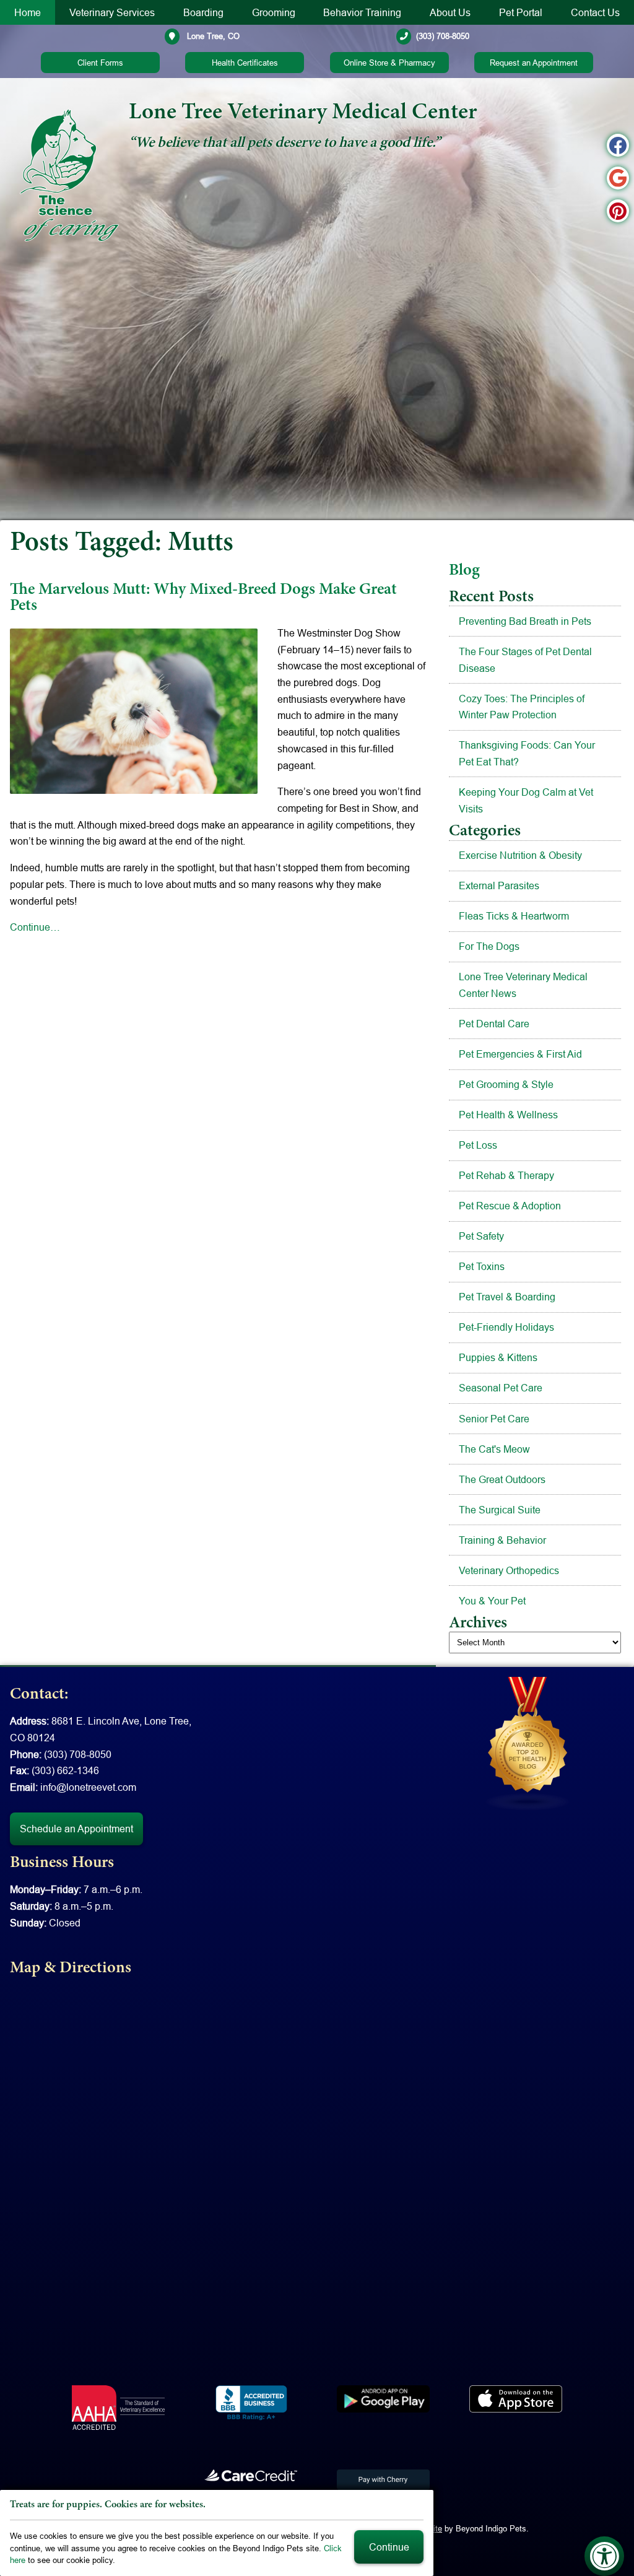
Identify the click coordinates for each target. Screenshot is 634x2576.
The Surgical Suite (500, 1510)
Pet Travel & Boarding (507, 1297)
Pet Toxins (482, 1266)
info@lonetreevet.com (88, 1787)
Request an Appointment (534, 63)
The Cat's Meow (494, 1449)
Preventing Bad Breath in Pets (525, 621)
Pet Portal (521, 12)
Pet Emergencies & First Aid (520, 1054)
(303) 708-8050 (443, 36)
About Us (450, 12)
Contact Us (595, 12)
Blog (464, 571)
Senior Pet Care (494, 1419)
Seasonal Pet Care (501, 1388)
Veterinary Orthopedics (509, 1570)
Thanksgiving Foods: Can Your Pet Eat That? (527, 753)
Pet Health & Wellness (508, 1115)
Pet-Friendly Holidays (506, 1327)
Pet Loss (478, 1145)
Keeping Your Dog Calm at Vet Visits (526, 800)
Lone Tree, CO (212, 36)
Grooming (274, 12)
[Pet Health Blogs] (528, 1743)
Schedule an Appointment (76, 1829)
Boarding (203, 12)
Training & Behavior (502, 1540)
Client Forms (100, 63)
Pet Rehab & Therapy (506, 1175)
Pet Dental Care (494, 1024)
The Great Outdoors (502, 1479)
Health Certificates (245, 63)
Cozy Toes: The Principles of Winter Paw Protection (522, 707)
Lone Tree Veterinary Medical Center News (523, 985)
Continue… (35, 927)
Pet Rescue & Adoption (510, 1206)
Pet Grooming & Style (506, 1084)
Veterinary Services (112, 12)
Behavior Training (362, 12)
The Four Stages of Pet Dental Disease (525, 660)
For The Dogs (489, 946)
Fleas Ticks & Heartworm (514, 916)
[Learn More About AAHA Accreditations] (118, 2408)
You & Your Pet (492, 1601)
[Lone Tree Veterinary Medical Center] (69, 175)
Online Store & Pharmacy (389, 63)
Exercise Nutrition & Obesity (520, 855)
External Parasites (499, 885)
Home (28, 12)
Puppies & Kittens (498, 1357)
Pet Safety (481, 1236)
